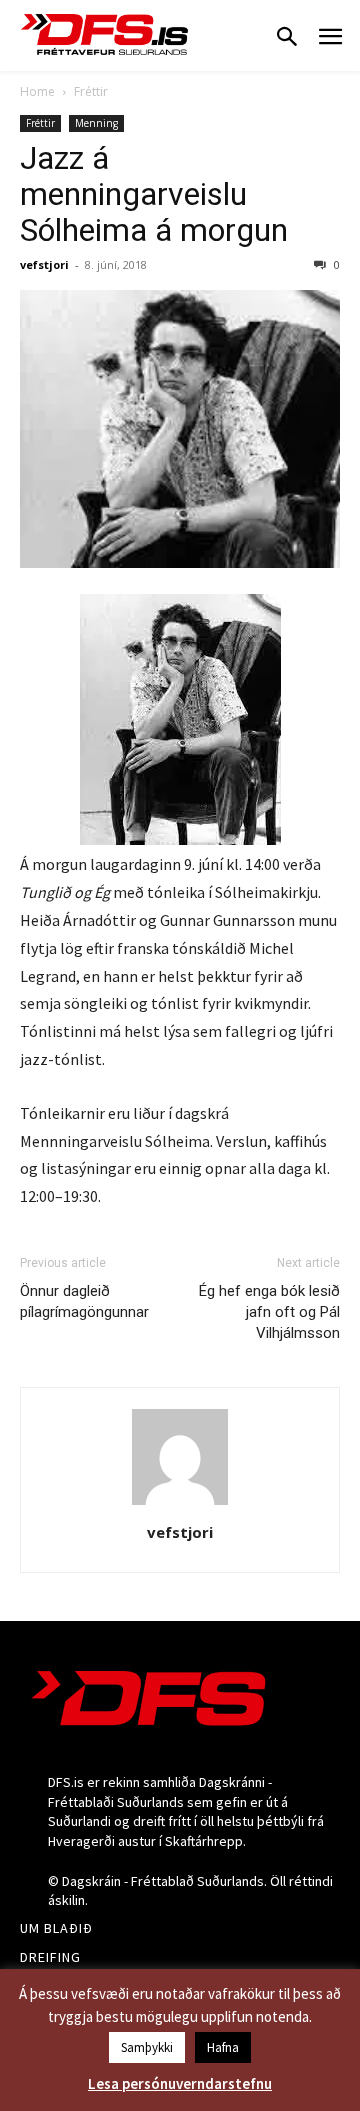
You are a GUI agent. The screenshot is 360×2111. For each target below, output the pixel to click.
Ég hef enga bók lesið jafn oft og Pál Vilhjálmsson (269, 1312)
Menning (96, 123)
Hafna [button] (223, 2047)
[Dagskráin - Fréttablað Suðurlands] (105, 34)
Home (37, 91)
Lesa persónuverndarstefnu (180, 2083)
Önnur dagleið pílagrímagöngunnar (84, 1301)
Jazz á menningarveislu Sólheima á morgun (154, 194)
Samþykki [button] (147, 2047)
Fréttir (91, 91)
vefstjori (44, 264)
